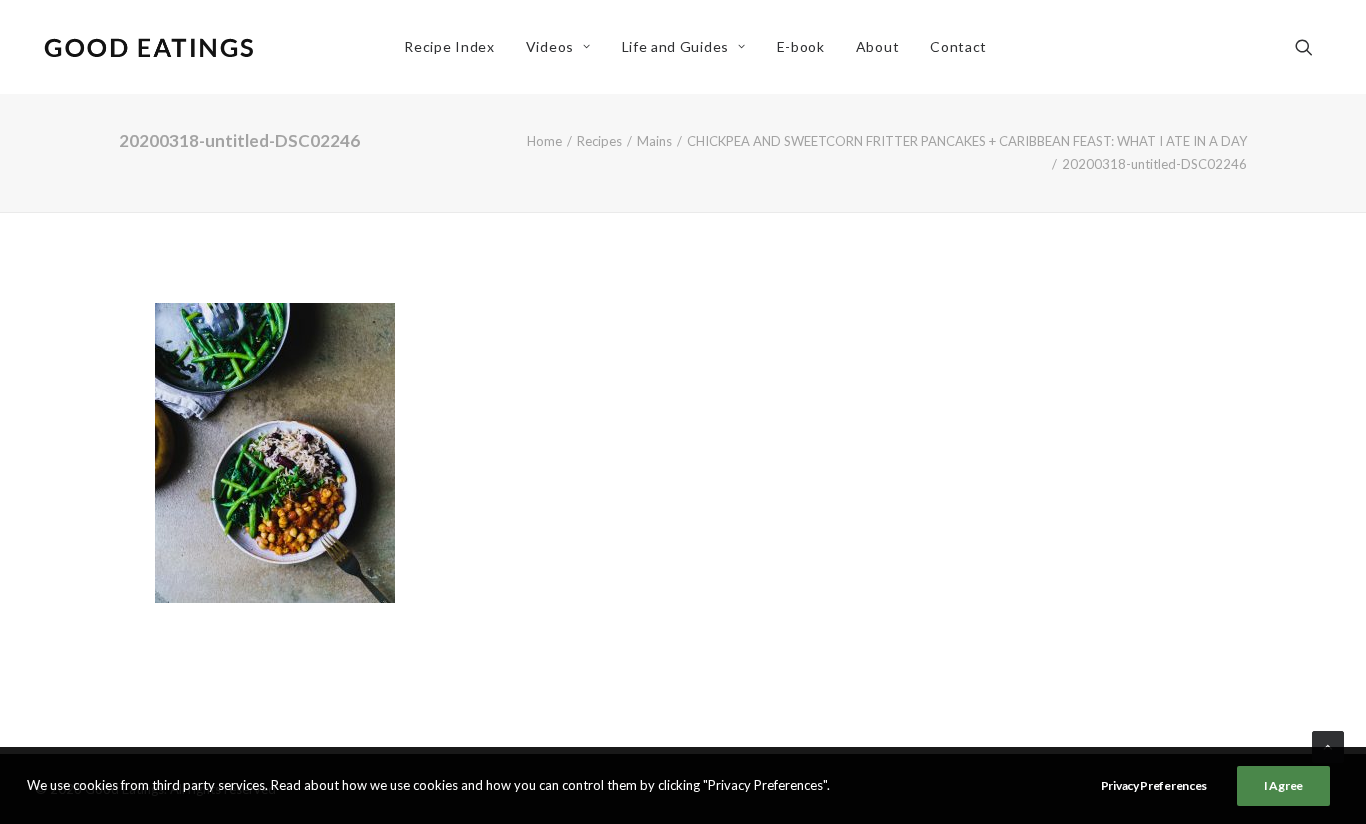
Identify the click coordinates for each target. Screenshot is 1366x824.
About (878, 46)
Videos (550, 46)
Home (544, 141)
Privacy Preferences (1154, 785)
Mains (654, 141)
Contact (958, 46)
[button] (1313, 47)
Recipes (599, 141)
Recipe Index (449, 46)
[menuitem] (449, 47)
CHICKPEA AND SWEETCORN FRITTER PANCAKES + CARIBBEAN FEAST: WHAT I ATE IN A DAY (967, 141)
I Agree (1283, 785)
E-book (801, 46)
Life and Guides (676, 46)
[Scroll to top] (1328, 745)
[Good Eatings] (148, 47)
